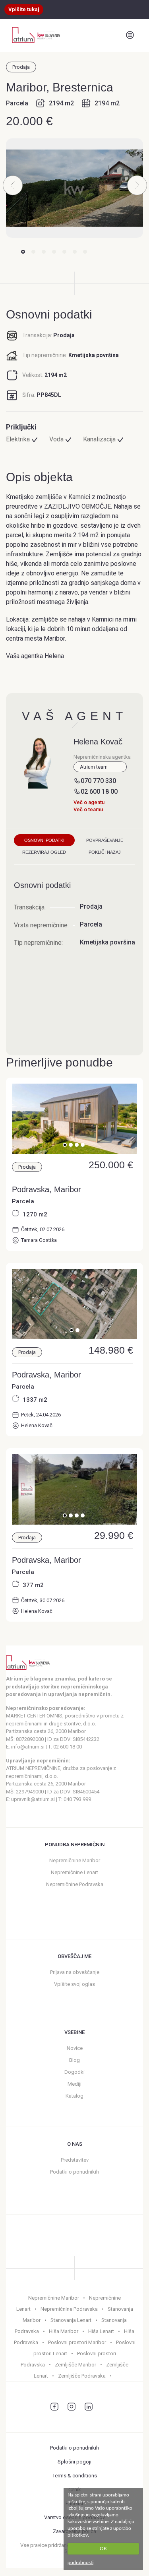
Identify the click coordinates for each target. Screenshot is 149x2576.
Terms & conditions (75, 2476)
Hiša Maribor (64, 2331)
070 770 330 (98, 781)
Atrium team (94, 767)
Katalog (74, 2096)
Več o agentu (89, 802)
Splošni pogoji (74, 2462)
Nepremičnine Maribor (75, 1860)
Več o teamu (88, 809)
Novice (75, 2048)
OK (103, 2549)
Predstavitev (75, 2160)
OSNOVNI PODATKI (44, 840)
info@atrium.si (28, 1747)
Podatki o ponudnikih (74, 2172)
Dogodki (74, 2072)
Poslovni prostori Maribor (77, 2342)
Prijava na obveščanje (75, 1972)
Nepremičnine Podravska (75, 1884)
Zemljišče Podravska (82, 2376)
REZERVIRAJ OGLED (44, 852)
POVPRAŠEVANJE (105, 840)
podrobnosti (80, 2562)
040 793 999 (77, 1799)
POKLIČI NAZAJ (105, 852)
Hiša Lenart (101, 2331)
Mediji (74, 2084)
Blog (74, 2060)
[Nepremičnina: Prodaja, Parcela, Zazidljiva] (74, 1152)
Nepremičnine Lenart (74, 1872)
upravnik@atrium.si (33, 1799)
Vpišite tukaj (24, 9)
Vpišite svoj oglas (74, 1984)
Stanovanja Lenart (71, 2320)
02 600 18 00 (99, 792)
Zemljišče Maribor (75, 2365)
